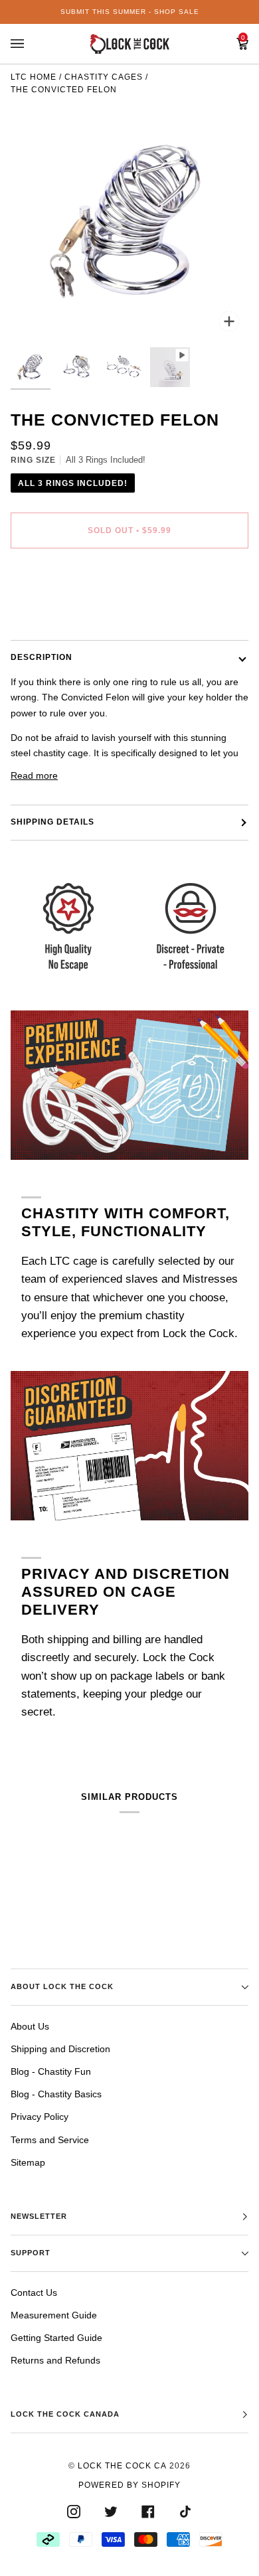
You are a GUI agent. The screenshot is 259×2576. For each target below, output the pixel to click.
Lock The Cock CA (122, 2466)
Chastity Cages (104, 77)
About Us (30, 2026)
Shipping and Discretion (60, 2049)
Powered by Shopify (129, 2485)
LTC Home (34, 77)
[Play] (129, 222)
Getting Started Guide (56, 2338)
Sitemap (28, 2162)
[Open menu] (31, 44)
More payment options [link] (58, 611)
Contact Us (34, 2293)
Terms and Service (50, 2140)
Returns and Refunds (55, 2360)
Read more (34, 775)
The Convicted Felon (64, 90)
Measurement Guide (54, 2315)
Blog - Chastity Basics (56, 2094)
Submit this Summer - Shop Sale (130, 12)
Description (42, 657)
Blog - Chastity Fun (51, 2071)
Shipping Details (52, 822)
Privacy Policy (40, 2117)
